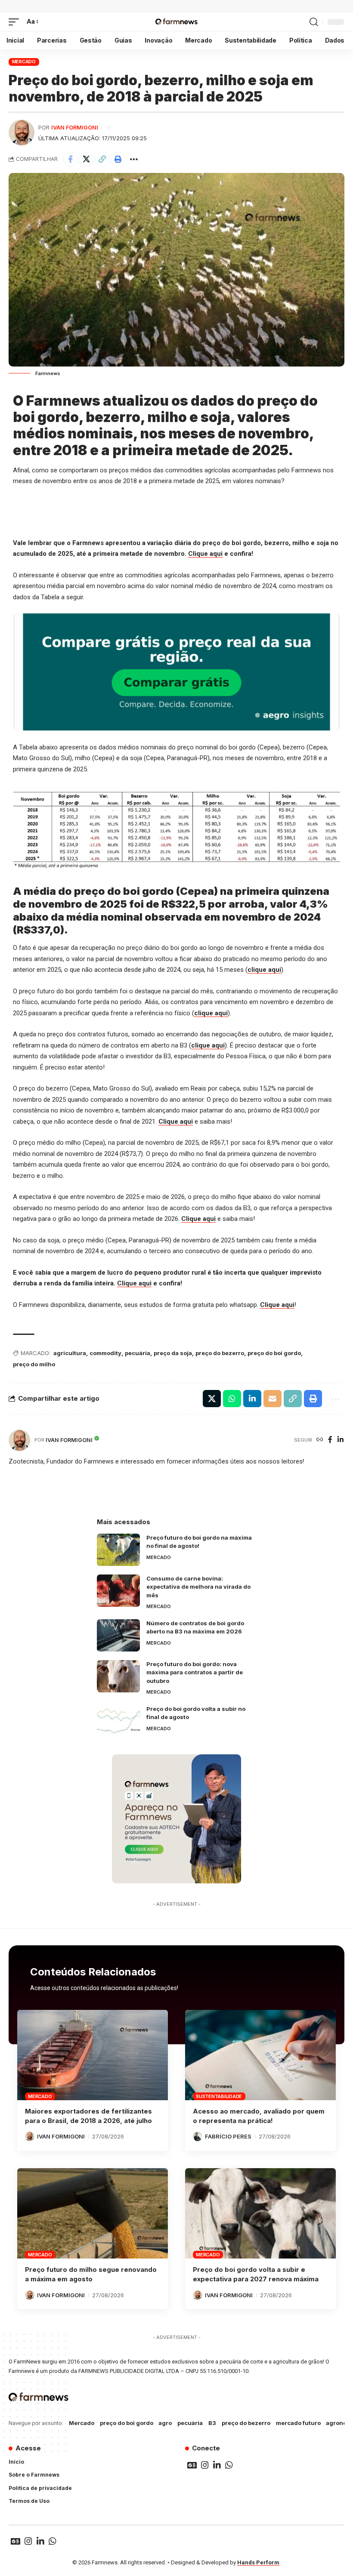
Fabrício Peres (228, 2136)
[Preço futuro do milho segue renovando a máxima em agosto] (93, 2213)
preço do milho (34, 1364)
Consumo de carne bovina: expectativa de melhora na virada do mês (198, 1587)
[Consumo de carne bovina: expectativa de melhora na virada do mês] (118, 1591)
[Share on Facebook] (70, 159)
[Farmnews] (176, 22)
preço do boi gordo (274, 1353)
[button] (16, 22)
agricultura (70, 1353)
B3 (212, 2423)
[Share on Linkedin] (252, 1399)
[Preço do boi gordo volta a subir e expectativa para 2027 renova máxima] (260, 2213)
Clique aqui (205, 554)
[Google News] (192, 2465)
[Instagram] (205, 2465)
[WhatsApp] (229, 2465)
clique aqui (264, 970)
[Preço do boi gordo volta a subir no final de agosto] (118, 1721)
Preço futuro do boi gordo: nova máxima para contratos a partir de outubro (195, 1672)
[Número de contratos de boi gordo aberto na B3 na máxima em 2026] (118, 1635)
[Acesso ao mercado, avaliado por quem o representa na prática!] (260, 2055)
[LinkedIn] (341, 1440)
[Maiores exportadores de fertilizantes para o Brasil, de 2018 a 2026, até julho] (93, 2055)
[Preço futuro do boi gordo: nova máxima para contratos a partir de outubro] (118, 1676)
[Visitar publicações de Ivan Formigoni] (22, 132)
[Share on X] (86, 159)
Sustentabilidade (219, 2096)
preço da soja (173, 1353)
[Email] (272, 1399)
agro (165, 2423)
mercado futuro (298, 2423)
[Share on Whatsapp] (232, 1399)
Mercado (24, 62)
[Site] (320, 1440)
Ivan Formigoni (75, 128)
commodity (105, 1353)
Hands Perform (258, 2562)
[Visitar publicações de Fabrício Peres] (198, 2136)
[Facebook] (330, 1440)
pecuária (138, 1353)
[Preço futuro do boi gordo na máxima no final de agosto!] (118, 1550)
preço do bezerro (220, 1353)
